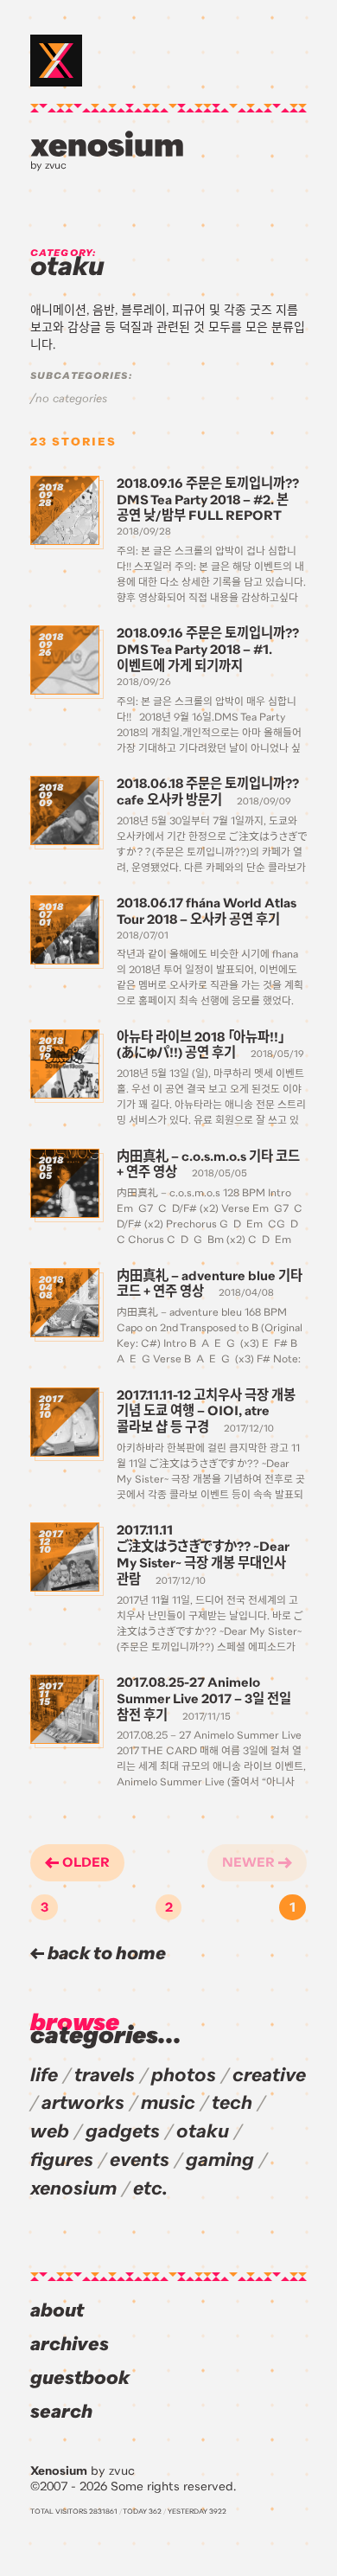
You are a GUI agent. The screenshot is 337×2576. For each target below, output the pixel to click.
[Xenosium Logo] (56, 61)
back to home (105, 1954)
